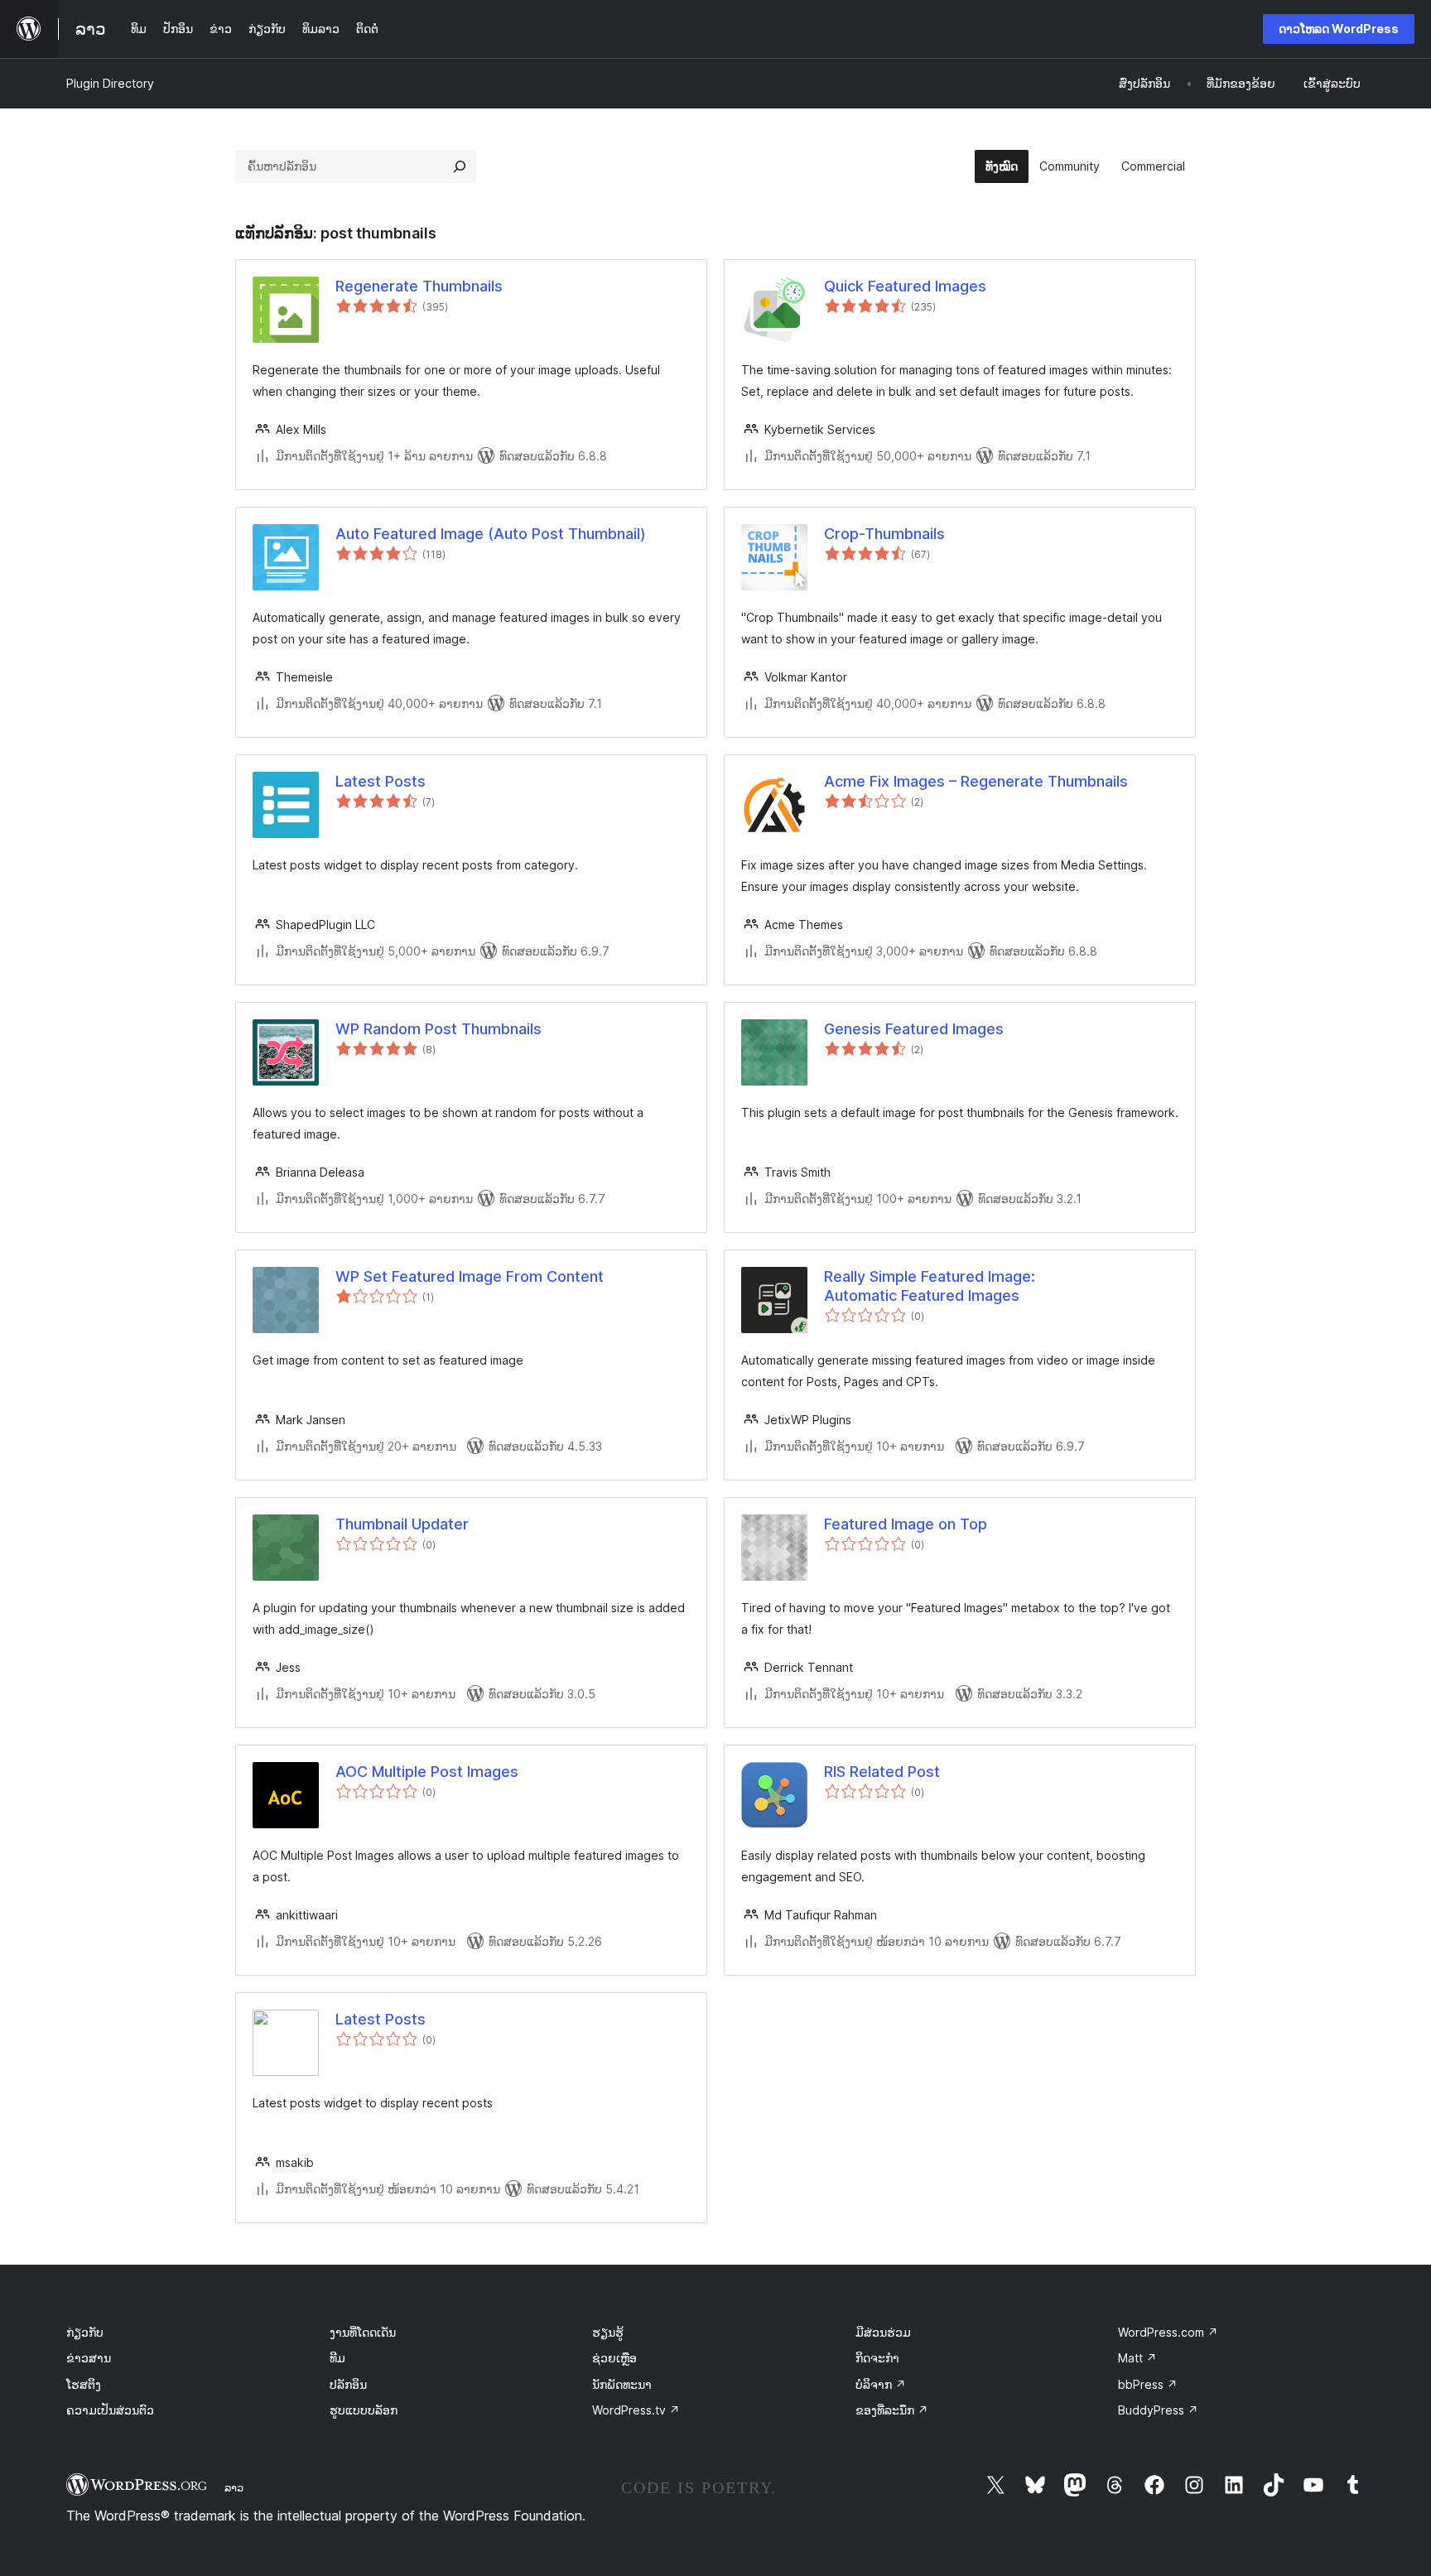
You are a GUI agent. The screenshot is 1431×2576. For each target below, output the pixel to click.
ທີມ (337, 2358)
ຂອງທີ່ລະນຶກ (892, 2410)
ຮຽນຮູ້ (608, 2332)
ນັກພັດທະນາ (622, 2384)
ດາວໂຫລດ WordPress (1339, 29)
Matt (1137, 2358)
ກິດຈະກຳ (877, 2358)
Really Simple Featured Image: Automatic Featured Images (930, 1286)
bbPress (1148, 2384)
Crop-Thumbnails (884, 534)
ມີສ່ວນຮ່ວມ (883, 2332)
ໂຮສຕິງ (84, 2384)
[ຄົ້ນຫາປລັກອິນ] (460, 166)
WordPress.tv (636, 2410)
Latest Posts (381, 781)
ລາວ (234, 2487)
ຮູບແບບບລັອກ (364, 2410)
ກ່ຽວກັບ (85, 2332)
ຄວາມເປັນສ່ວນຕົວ (110, 2410)
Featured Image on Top (906, 1524)
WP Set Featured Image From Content (470, 1276)
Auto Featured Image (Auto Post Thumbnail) (491, 534)
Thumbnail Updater (402, 1524)
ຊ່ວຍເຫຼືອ (614, 2358)
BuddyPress (1158, 2410)
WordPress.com (1168, 2332)
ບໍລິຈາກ (881, 2384)
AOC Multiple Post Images (427, 1772)
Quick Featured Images (905, 286)
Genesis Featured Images (914, 1029)
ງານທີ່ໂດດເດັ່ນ (363, 2332)
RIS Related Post (882, 1772)
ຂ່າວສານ (89, 2358)
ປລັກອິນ (348, 2384)
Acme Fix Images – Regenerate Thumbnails (976, 781)
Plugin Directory (110, 83)
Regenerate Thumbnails (419, 286)
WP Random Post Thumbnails (438, 1029)
